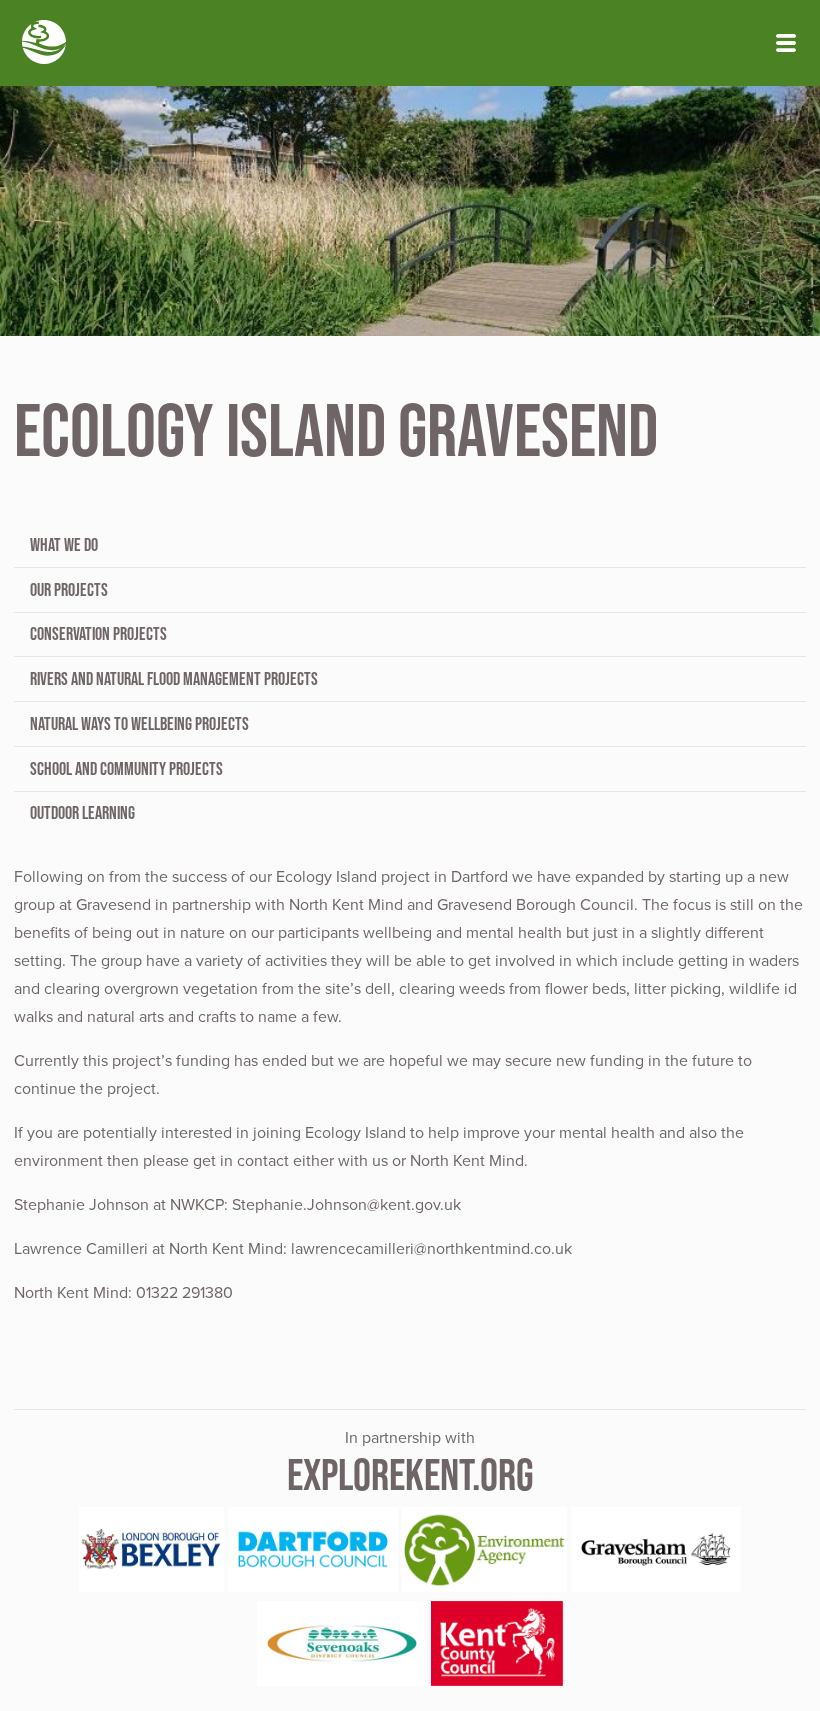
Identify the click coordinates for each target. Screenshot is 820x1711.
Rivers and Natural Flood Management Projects (174, 679)
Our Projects (69, 590)
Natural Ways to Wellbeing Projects (139, 724)
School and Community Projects (126, 769)
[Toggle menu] (786, 43)
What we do (64, 545)
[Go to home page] (44, 44)
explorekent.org (410, 1474)
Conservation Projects (98, 634)
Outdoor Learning (82, 813)
